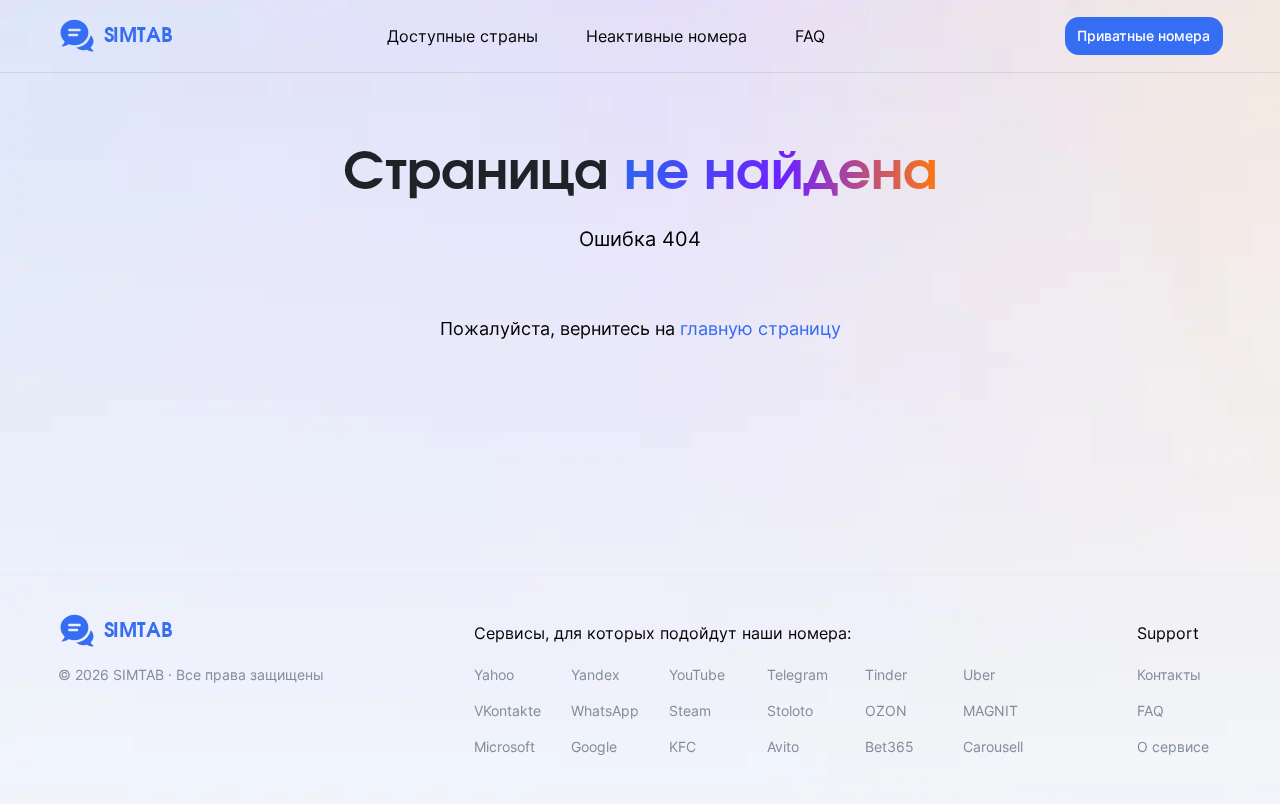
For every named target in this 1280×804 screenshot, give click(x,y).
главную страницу (760, 328)
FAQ (810, 36)
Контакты (1169, 674)
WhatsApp (605, 710)
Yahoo (494, 674)
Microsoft (504, 746)
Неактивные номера (666, 36)
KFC (682, 746)
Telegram (797, 674)
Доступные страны (462, 36)
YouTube (697, 674)
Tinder (886, 674)
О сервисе (1173, 746)
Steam (690, 710)
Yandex (595, 674)
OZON (886, 710)
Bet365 (889, 746)
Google (594, 746)
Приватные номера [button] (1143, 35)
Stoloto (790, 710)
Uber (979, 674)
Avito (783, 746)
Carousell (993, 746)
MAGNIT (990, 710)
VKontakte (507, 710)
